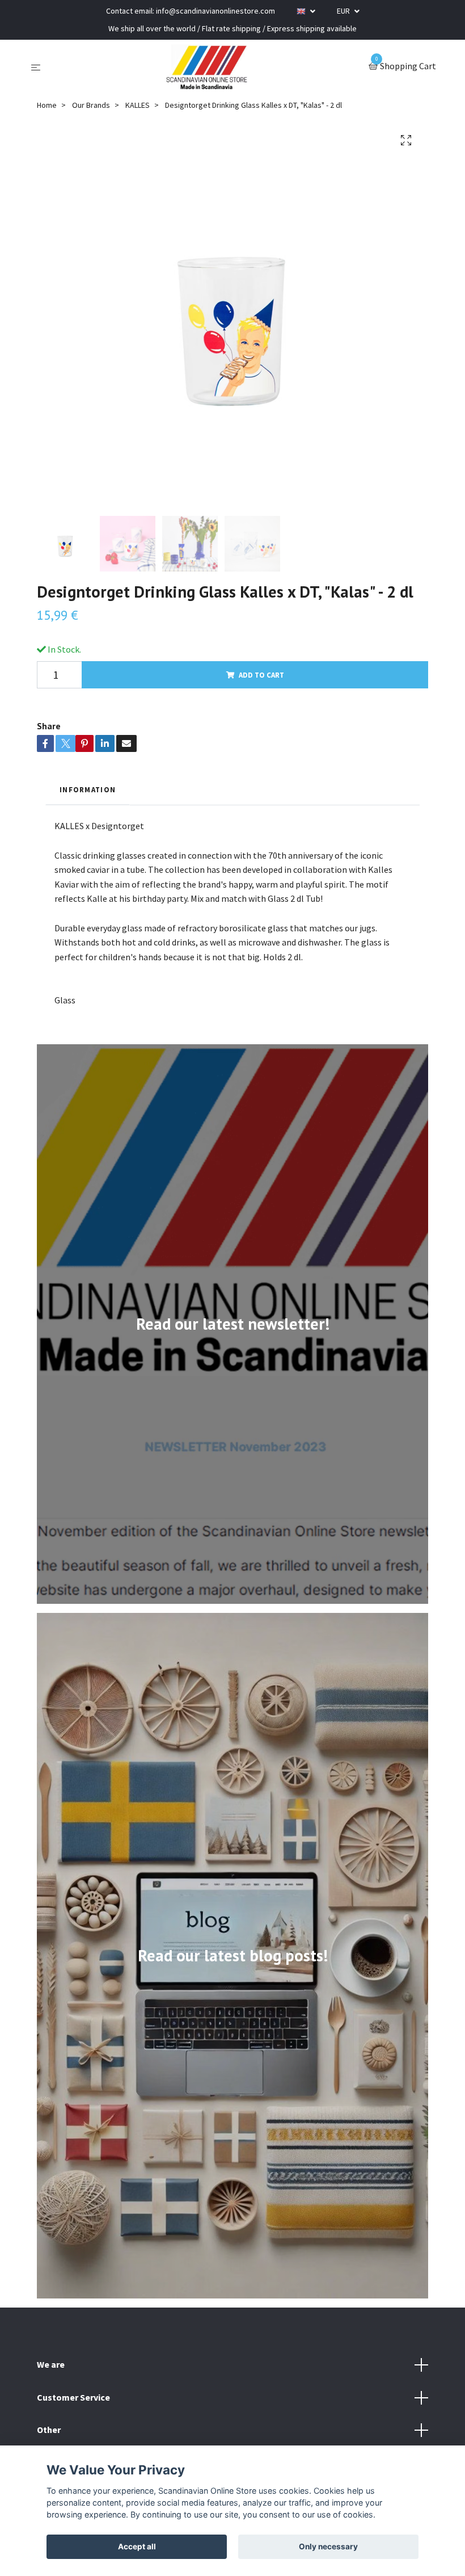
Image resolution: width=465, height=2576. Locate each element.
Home (47, 105)
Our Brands (91, 105)
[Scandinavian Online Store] (207, 67)
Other (49, 2430)
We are (51, 2364)
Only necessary (328, 2546)
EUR (344, 11)
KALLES (138, 105)
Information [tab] (88, 789)
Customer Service (73, 2397)
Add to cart (261, 675)
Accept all (137, 2546)
